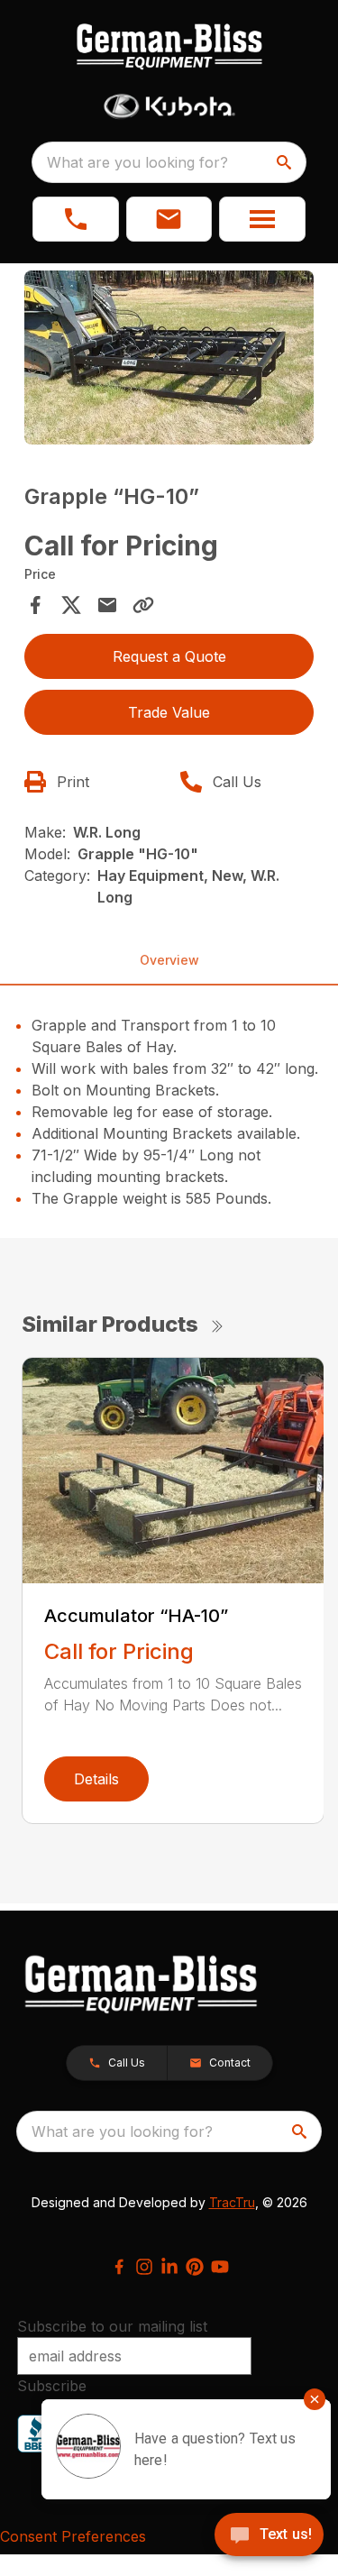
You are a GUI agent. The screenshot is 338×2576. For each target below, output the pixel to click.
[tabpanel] (169, 360)
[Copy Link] (143, 605)
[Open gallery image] (169, 358)
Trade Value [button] (169, 712)
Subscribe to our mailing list (112, 2326)
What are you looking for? (137, 162)
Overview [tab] (169, 960)
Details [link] (96, 1779)
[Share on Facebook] (35, 605)
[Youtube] (220, 2267)
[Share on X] (71, 605)
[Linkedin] (169, 2267)
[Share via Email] (107, 605)
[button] (76, 219)
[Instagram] (144, 2267)
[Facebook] (119, 2267)
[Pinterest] (195, 2267)
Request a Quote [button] (169, 656)
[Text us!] (269, 2536)
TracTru (232, 2202)
